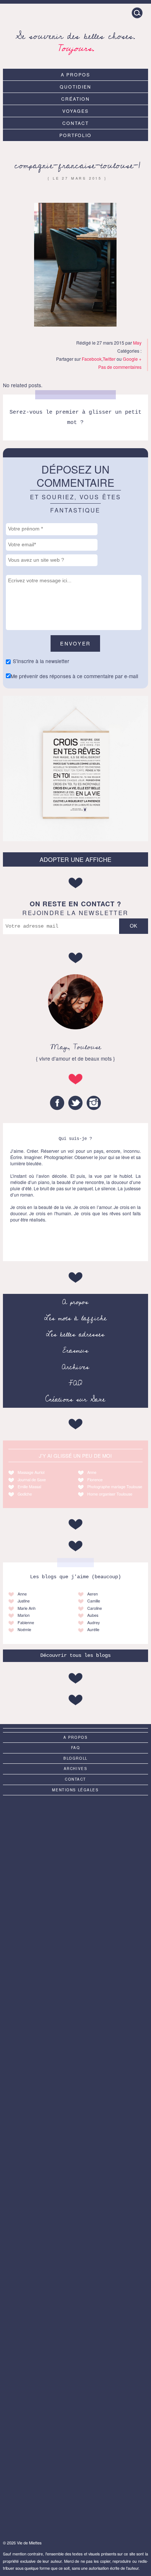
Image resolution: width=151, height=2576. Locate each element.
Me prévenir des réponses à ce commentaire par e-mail (74, 676)
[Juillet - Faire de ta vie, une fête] (75, 2004)
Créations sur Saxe (75, 1399)
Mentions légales (75, 1790)
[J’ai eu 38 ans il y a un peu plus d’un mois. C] (75, 1842)
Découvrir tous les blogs (75, 1656)
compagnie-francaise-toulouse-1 (77, 166)
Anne (92, 1472)
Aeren (93, 1594)
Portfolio (76, 135)
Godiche (25, 1494)
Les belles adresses (75, 1334)
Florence (95, 1480)
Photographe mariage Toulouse (115, 1487)
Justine (24, 1601)
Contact (75, 123)
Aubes (93, 1615)
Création (75, 99)
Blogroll (75, 1758)
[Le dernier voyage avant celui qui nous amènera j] (75, 2165)
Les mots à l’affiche (75, 1318)
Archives (75, 1367)
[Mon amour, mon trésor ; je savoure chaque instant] (75, 1922)
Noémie (24, 1629)
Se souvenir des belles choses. (75, 41)
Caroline (95, 1608)
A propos (75, 74)
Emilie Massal (29, 1487)
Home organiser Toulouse (110, 1494)
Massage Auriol (31, 1472)
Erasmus (75, 1350)
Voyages (75, 111)
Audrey (93, 1622)
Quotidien (75, 87)
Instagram (94, 1103)
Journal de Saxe (32, 1480)
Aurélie (93, 1629)
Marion (24, 1615)
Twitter (109, 359)
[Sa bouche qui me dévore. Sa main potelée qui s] (75, 2408)
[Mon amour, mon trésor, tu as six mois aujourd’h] (75, 2327)
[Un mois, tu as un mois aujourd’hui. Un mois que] (75, 2084)
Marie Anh (27, 1608)
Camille (94, 1601)
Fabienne (26, 1622)
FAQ (75, 1383)
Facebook (92, 359)
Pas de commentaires (120, 367)
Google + (132, 359)
